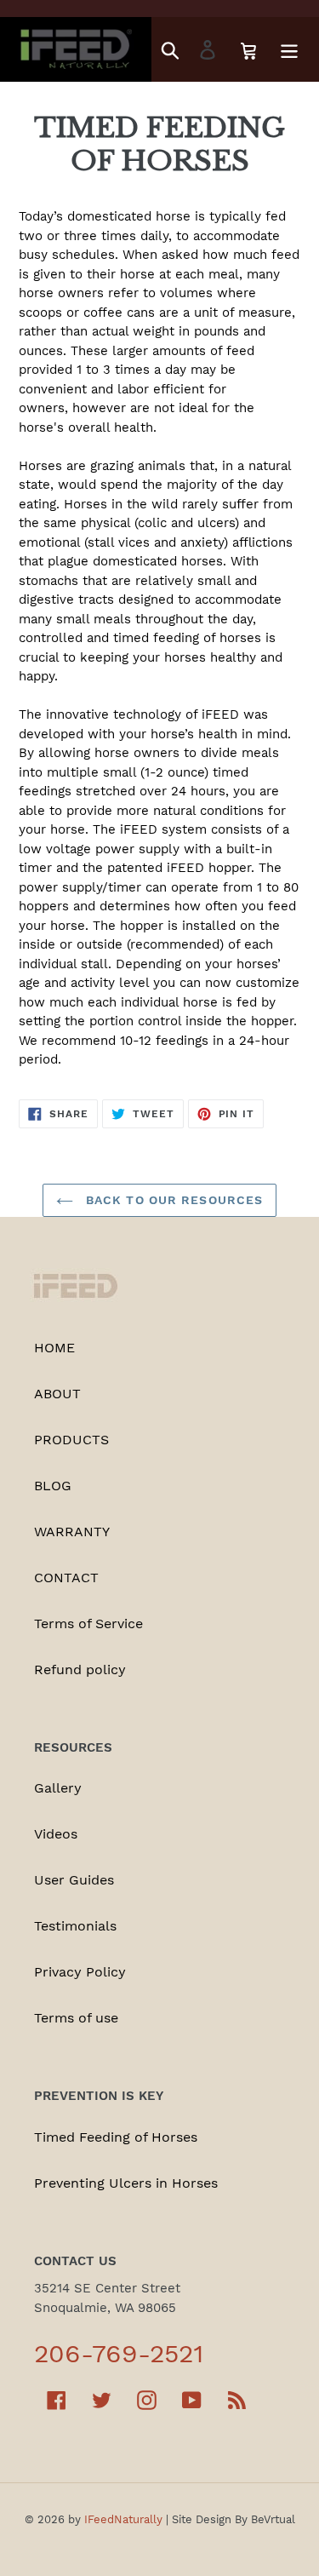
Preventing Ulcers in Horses (126, 2183)
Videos (56, 1834)
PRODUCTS (71, 1440)
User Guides (74, 1880)
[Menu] (289, 50)
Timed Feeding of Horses (116, 2137)
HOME (54, 1348)
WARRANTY (72, 1532)
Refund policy (80, 1670)
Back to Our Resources (173, 1200)
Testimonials (75, 1926)
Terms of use (76, 2018)
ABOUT (57, 1394)
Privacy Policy (80, 1972)
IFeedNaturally (123, 2519)
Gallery (58, 1788)
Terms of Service (88, 1624)
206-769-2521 (119, 2353)
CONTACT (66, 1578)
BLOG (53, 1486)
